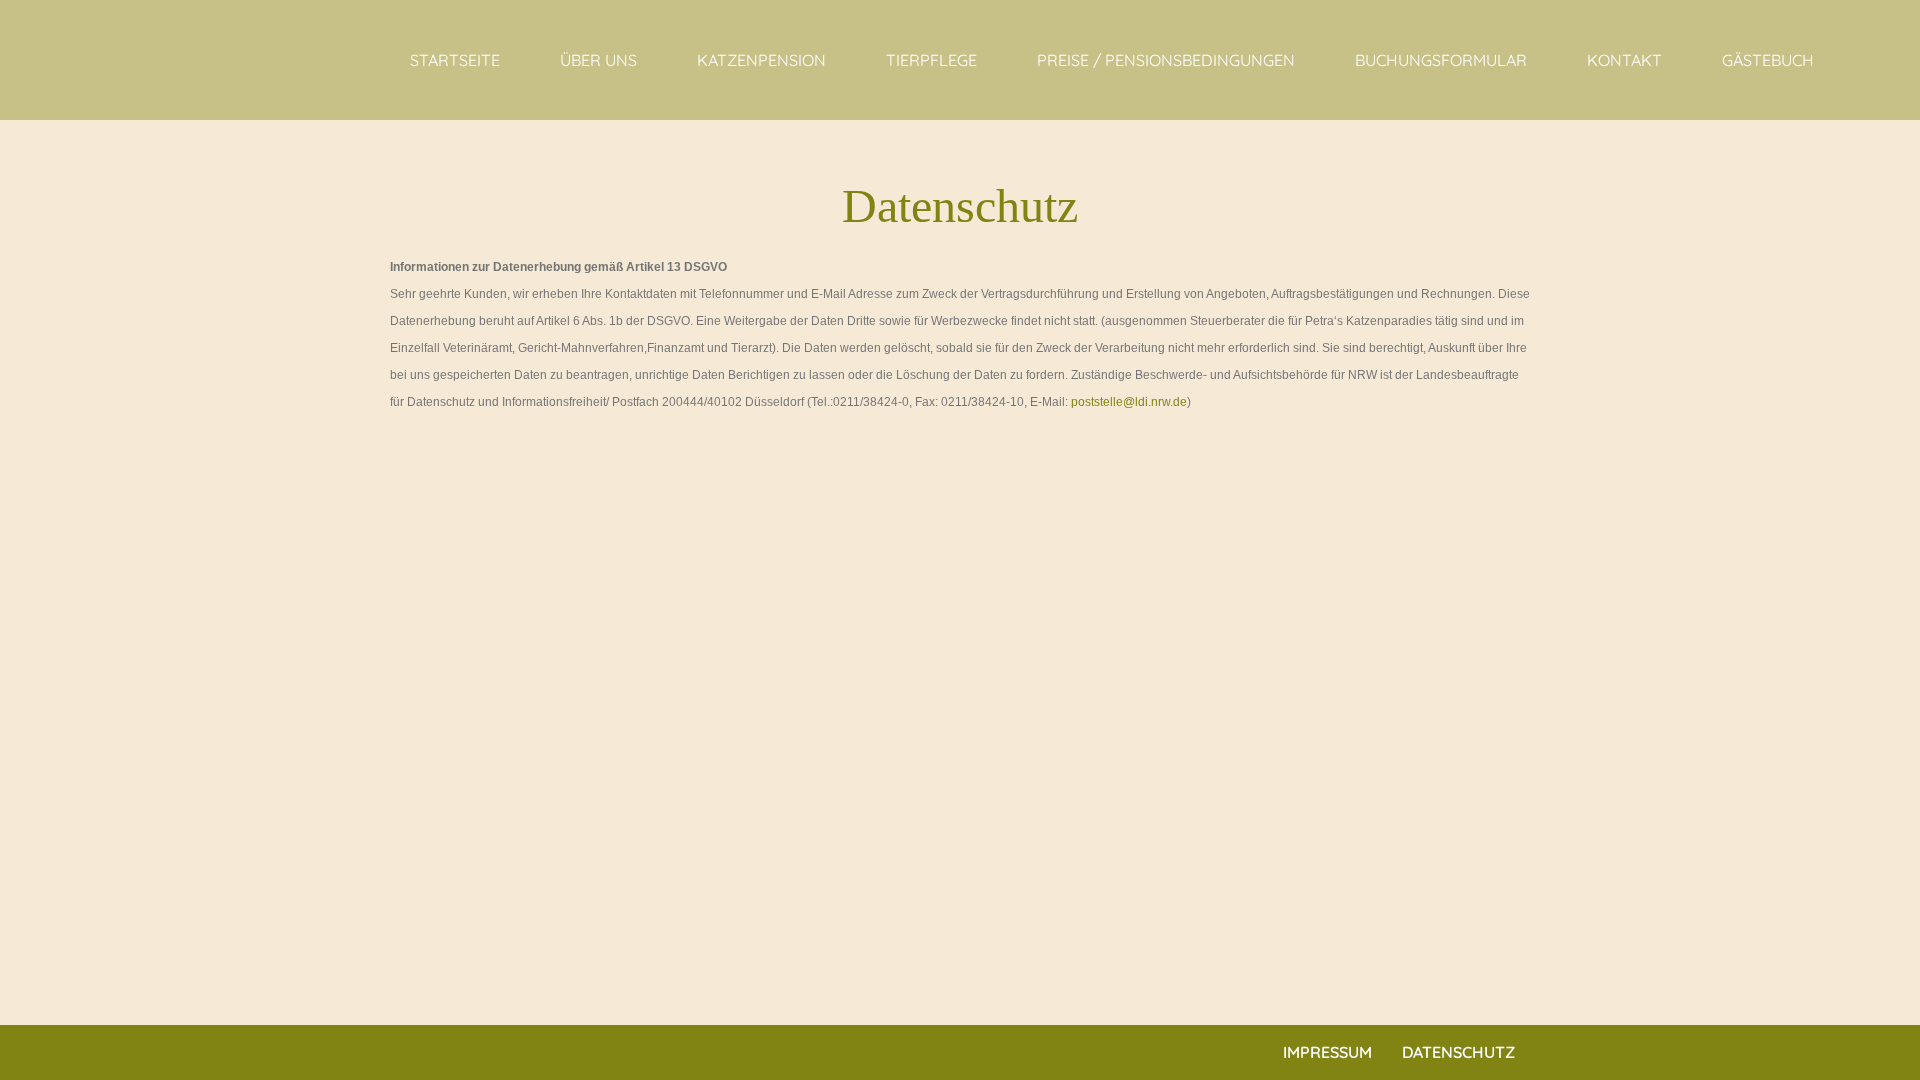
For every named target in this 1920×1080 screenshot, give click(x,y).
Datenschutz (1458, 1052)
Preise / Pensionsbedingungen (1166, 60)
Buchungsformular (1441, 60)
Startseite (455, 60)
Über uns (598, 60)
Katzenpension (761, 60)
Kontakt (1624, 60)
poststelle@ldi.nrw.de (1129, 402)
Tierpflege (931, 60)
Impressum (1327, 1052)
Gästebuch (1768, 60)
